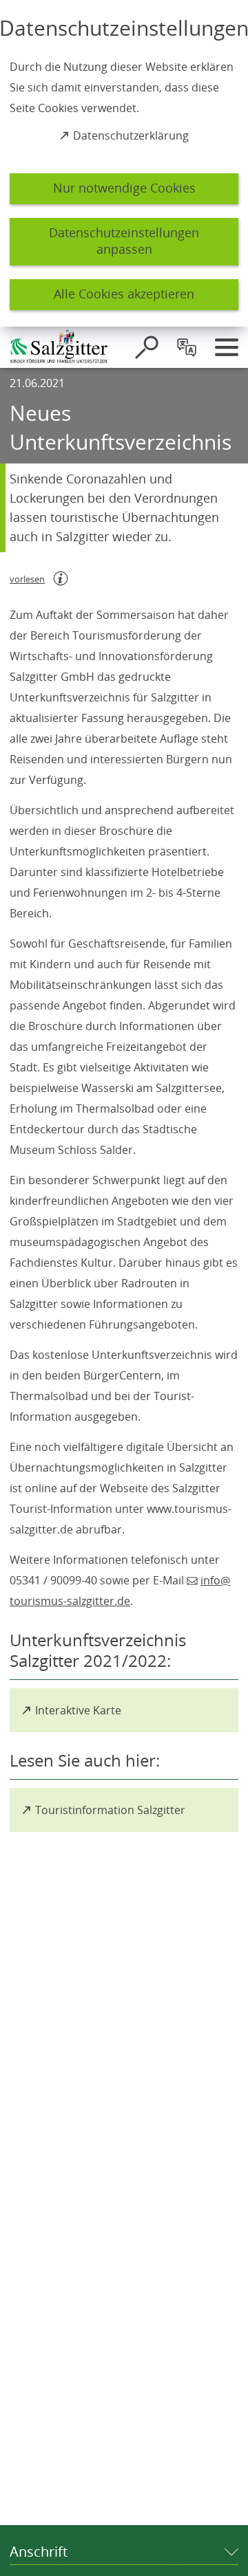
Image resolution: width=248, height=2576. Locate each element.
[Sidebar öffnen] (227, 347)
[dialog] (124, 163)
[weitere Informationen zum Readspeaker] (61, 578)
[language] (187, 347)
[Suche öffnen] (147, 347)
